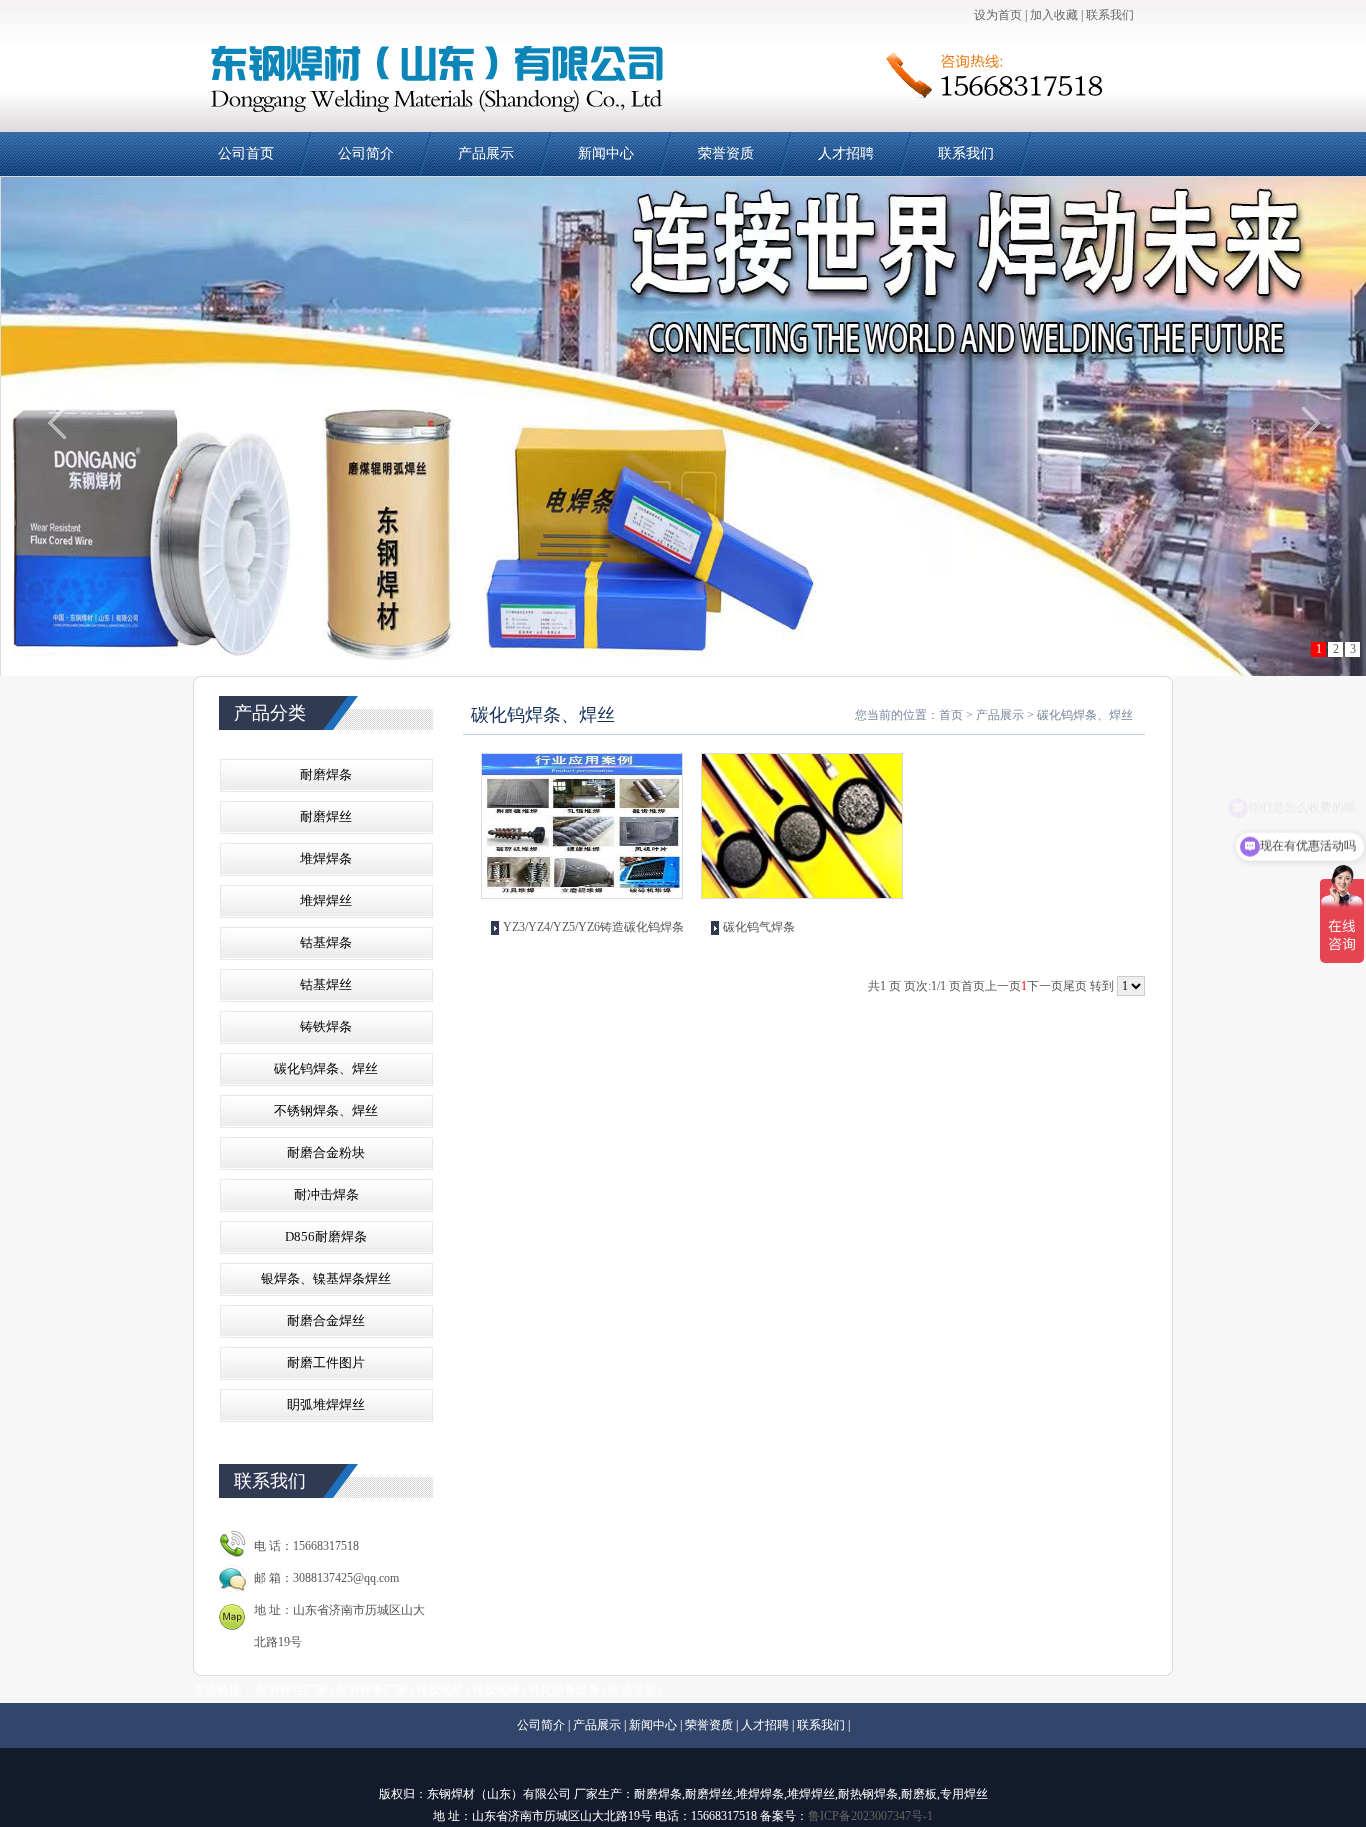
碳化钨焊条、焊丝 (326, 1068)
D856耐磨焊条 (326, 1236)
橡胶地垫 (440, 1690)
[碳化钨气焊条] (802, 826)
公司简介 (366, 153)
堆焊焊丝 (326, 900)
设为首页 (998, 15)
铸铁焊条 (326, 1026)
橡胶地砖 (496, 1690)
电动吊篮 (632, 1690)
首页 (951, 715)
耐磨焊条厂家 (372, 1690)
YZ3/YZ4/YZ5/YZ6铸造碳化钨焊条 (593, 927)
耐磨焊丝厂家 (292, 1690)
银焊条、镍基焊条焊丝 (326, 1278)
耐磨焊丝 (326, 816)
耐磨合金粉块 (326, 1152)
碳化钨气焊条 (759, 927)
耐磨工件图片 (326, 1362)
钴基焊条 (326, 942)
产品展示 (486, 153)
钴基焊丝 (326, 984)
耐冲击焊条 (326, 1194)
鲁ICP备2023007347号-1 (870, 1816)
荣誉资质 (726, 153)
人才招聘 (846, 153)
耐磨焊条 (326, 774)
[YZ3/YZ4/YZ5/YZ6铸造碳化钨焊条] (582, 826)
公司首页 (246, 153)
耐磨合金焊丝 (326, 1320)
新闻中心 (606, 153)
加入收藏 (1054, 15)
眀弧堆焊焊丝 (326, 1404)
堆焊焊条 (326, 858)
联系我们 (1110, 15)
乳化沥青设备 (564, 1690)
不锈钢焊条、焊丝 (326, 1110)
